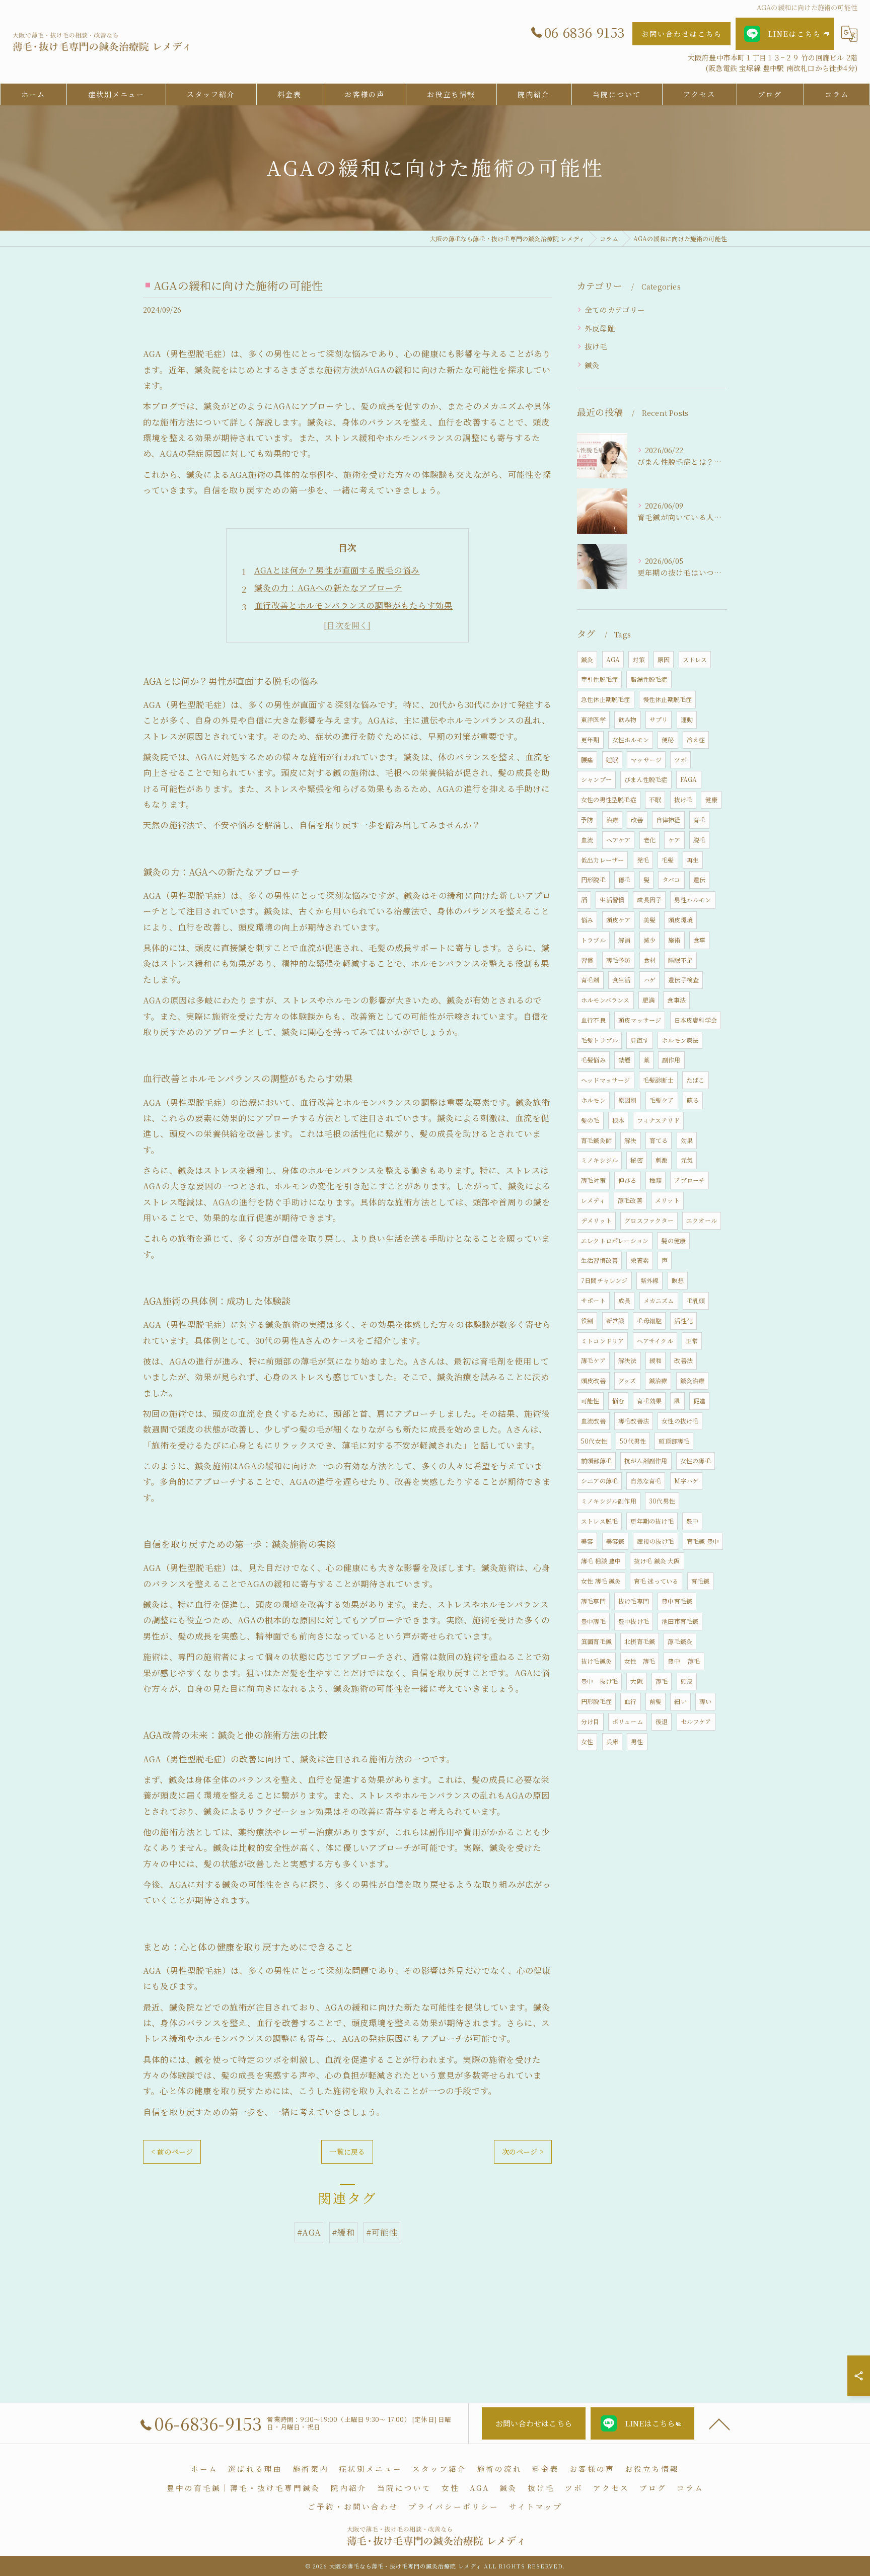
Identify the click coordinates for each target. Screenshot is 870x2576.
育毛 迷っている (656, 1581)
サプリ (659, 719)
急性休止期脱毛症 (606, 699)
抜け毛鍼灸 (596, 1661)
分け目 (590, 1721)
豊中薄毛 (593, 1621)
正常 (692, 1341)
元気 (687, 1160)
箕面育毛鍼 (596, 1641)
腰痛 (587, 760)
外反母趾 (600, 328)
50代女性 (594, 1441)
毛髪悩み (593, 1060)
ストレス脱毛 (599, 1521)
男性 (637, 1741)
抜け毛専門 (634, 1601)
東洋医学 (593, 719)
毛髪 (668, 860)
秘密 (636, 1160)
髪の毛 (590, 1120)
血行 (630, 1701)
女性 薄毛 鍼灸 (601, 1581)
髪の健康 (673, 1240)
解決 (630, 1140)
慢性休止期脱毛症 (668, 699)
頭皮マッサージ (640, 1020)
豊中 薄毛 (684, 1661)
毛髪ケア (662, 1100)
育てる (659, 1140)
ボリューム (628, 1721)
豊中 (692, 1521)
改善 (637, 819)
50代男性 (633, 1441)
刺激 (662, 1160)
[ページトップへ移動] (719, 2423)
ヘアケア (619, 840)
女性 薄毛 (640, 1661)
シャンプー (596, 779)
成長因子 (649, 900)
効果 (687, 1140)
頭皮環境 (680, 920)
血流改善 (593, 1421)
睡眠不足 (680, 960)
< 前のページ (172, 2152)
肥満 (648, 1000)
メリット (667, 1200)
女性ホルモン (631, 739)
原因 (664, 659)
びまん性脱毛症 (646, 779)
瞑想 (678, 1280)
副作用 (671, 1060)
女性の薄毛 (696, 1460)
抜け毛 (596, 346)
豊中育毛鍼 (677, 1601)
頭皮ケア (619, 920)
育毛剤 (590, 980)
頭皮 (687, 1681)
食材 (649, 960)
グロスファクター (649, 1220)
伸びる (628, 1180)
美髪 (649, 920)
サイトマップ (536, 2506)
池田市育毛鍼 (680, 1621)
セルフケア (696, 1721)
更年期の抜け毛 (652, 1521)
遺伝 (699, 879)
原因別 (628, 1100)
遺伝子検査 (683, 980)
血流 (587, 840)
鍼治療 (658, 1380)
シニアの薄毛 (599, 1481)
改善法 (683, 1360)
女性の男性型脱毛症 (609, 799)
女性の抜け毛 (680, 1421)
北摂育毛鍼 (640, 1641)
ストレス (695, 659)
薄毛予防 (619, 960)
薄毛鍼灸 (680, 1641)
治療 (612, 819)
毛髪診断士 (658, 1080)
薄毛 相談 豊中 (601, 1561)
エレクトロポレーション (615, 1240)
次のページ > (523, 2152)
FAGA (689, 779)
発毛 (643, 860)
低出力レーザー (602, 860)
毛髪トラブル (599, 1040)
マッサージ (646, 760)
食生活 (622, 980)
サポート (593, 1300)
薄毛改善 (630, 1200)
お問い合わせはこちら (682, 34)
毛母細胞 (649, 1320)
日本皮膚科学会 (696, 1020)
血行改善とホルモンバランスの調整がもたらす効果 (354, 605)
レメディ (593, 1200)
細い (680, 1701)
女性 (587, 1741)
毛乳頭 (696, 1300)
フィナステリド (658, 1120)
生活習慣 (612, 900)
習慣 (587, 960)
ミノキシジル (599, 1160)
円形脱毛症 (596, 1701)
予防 (587, 819)
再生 (693, 860)
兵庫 (612, 1741)
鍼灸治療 (693, 1380)
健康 (711, 799)
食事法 (676, 1000)
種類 (656, 1180)
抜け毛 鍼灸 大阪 (657, 1561)
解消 (624, 940)
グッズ (627, 1380)
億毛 (624, 879)
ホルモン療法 (680, 1040)
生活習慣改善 (599, 1260)
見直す (640, 1040)
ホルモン (593, 1100)
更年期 (590, 739)
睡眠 (612, 760)
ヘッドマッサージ (606, 1080)
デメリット (596, 1220)
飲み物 (628, 719)
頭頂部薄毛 (674, 1441)
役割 (587, 1320)
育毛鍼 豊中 (703, 1541)
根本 (618, 1120)
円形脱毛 (593, 879)
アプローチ (690, 1180)
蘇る (693, 1100)
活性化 (683, 1320)
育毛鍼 (701, 1581)
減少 (649, 940)
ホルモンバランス (605, 1000)
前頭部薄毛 (596, 1460)
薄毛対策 (593, 1180)
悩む (618, 1401)
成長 (624, 1300)
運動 (687, 719)
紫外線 (650, 1280)
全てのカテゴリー (615, 309)
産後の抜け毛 (655, 1541)
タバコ (671, 879)
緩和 (656, 1360)
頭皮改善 (593, 1380)
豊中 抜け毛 (599, 1681)
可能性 (590, 1401)
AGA (613, 659)
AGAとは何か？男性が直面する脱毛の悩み (337, 570)
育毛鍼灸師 (596, 1140)
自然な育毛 (646, 1481)
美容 (587, 1541)
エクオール (702, 1220)
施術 (674, 940)
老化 (649, 840)
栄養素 (640, 1260)
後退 (662, 1721)
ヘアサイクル (655, 1341)
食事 (699, 940)
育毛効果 (649, 1401)
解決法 (628, 1360)
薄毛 (662, 1681)
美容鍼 (615, 1541)
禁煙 (624, 1060)
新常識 (615, 1320)
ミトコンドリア (602, 1341)
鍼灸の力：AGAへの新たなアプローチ (329, 588)
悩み (587, 920)
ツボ (680, 760)
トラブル (593, 940)
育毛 (699, 819)
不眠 (655, 799)
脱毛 (699, 840)
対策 (638, 659)
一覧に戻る (347, 2152)
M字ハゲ (686, 1481)
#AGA (309, 2232)
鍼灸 (592, 365)
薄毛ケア (593, 1360)
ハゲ (649, 980)
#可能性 (382, 2232)
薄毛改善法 (634, 1421)
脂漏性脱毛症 (649, 679)
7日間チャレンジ (604, 1280)
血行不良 (593, 1020)
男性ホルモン (693, 900)
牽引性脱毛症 (599, 679)
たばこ (696, 1080)
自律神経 (668, 819)
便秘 (668, 739)
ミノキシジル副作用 (609, 1501)
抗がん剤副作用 (646, 1460)
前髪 (656, 1701)
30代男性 (662, 1501)
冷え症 (696, 739)
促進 (699, 1401)
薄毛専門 (593, 1601)
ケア (674, 840)
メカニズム (659, 1300)
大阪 (636, 1681)
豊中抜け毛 (634, 1621)
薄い (705, 1701)
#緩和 (343, 2232)
